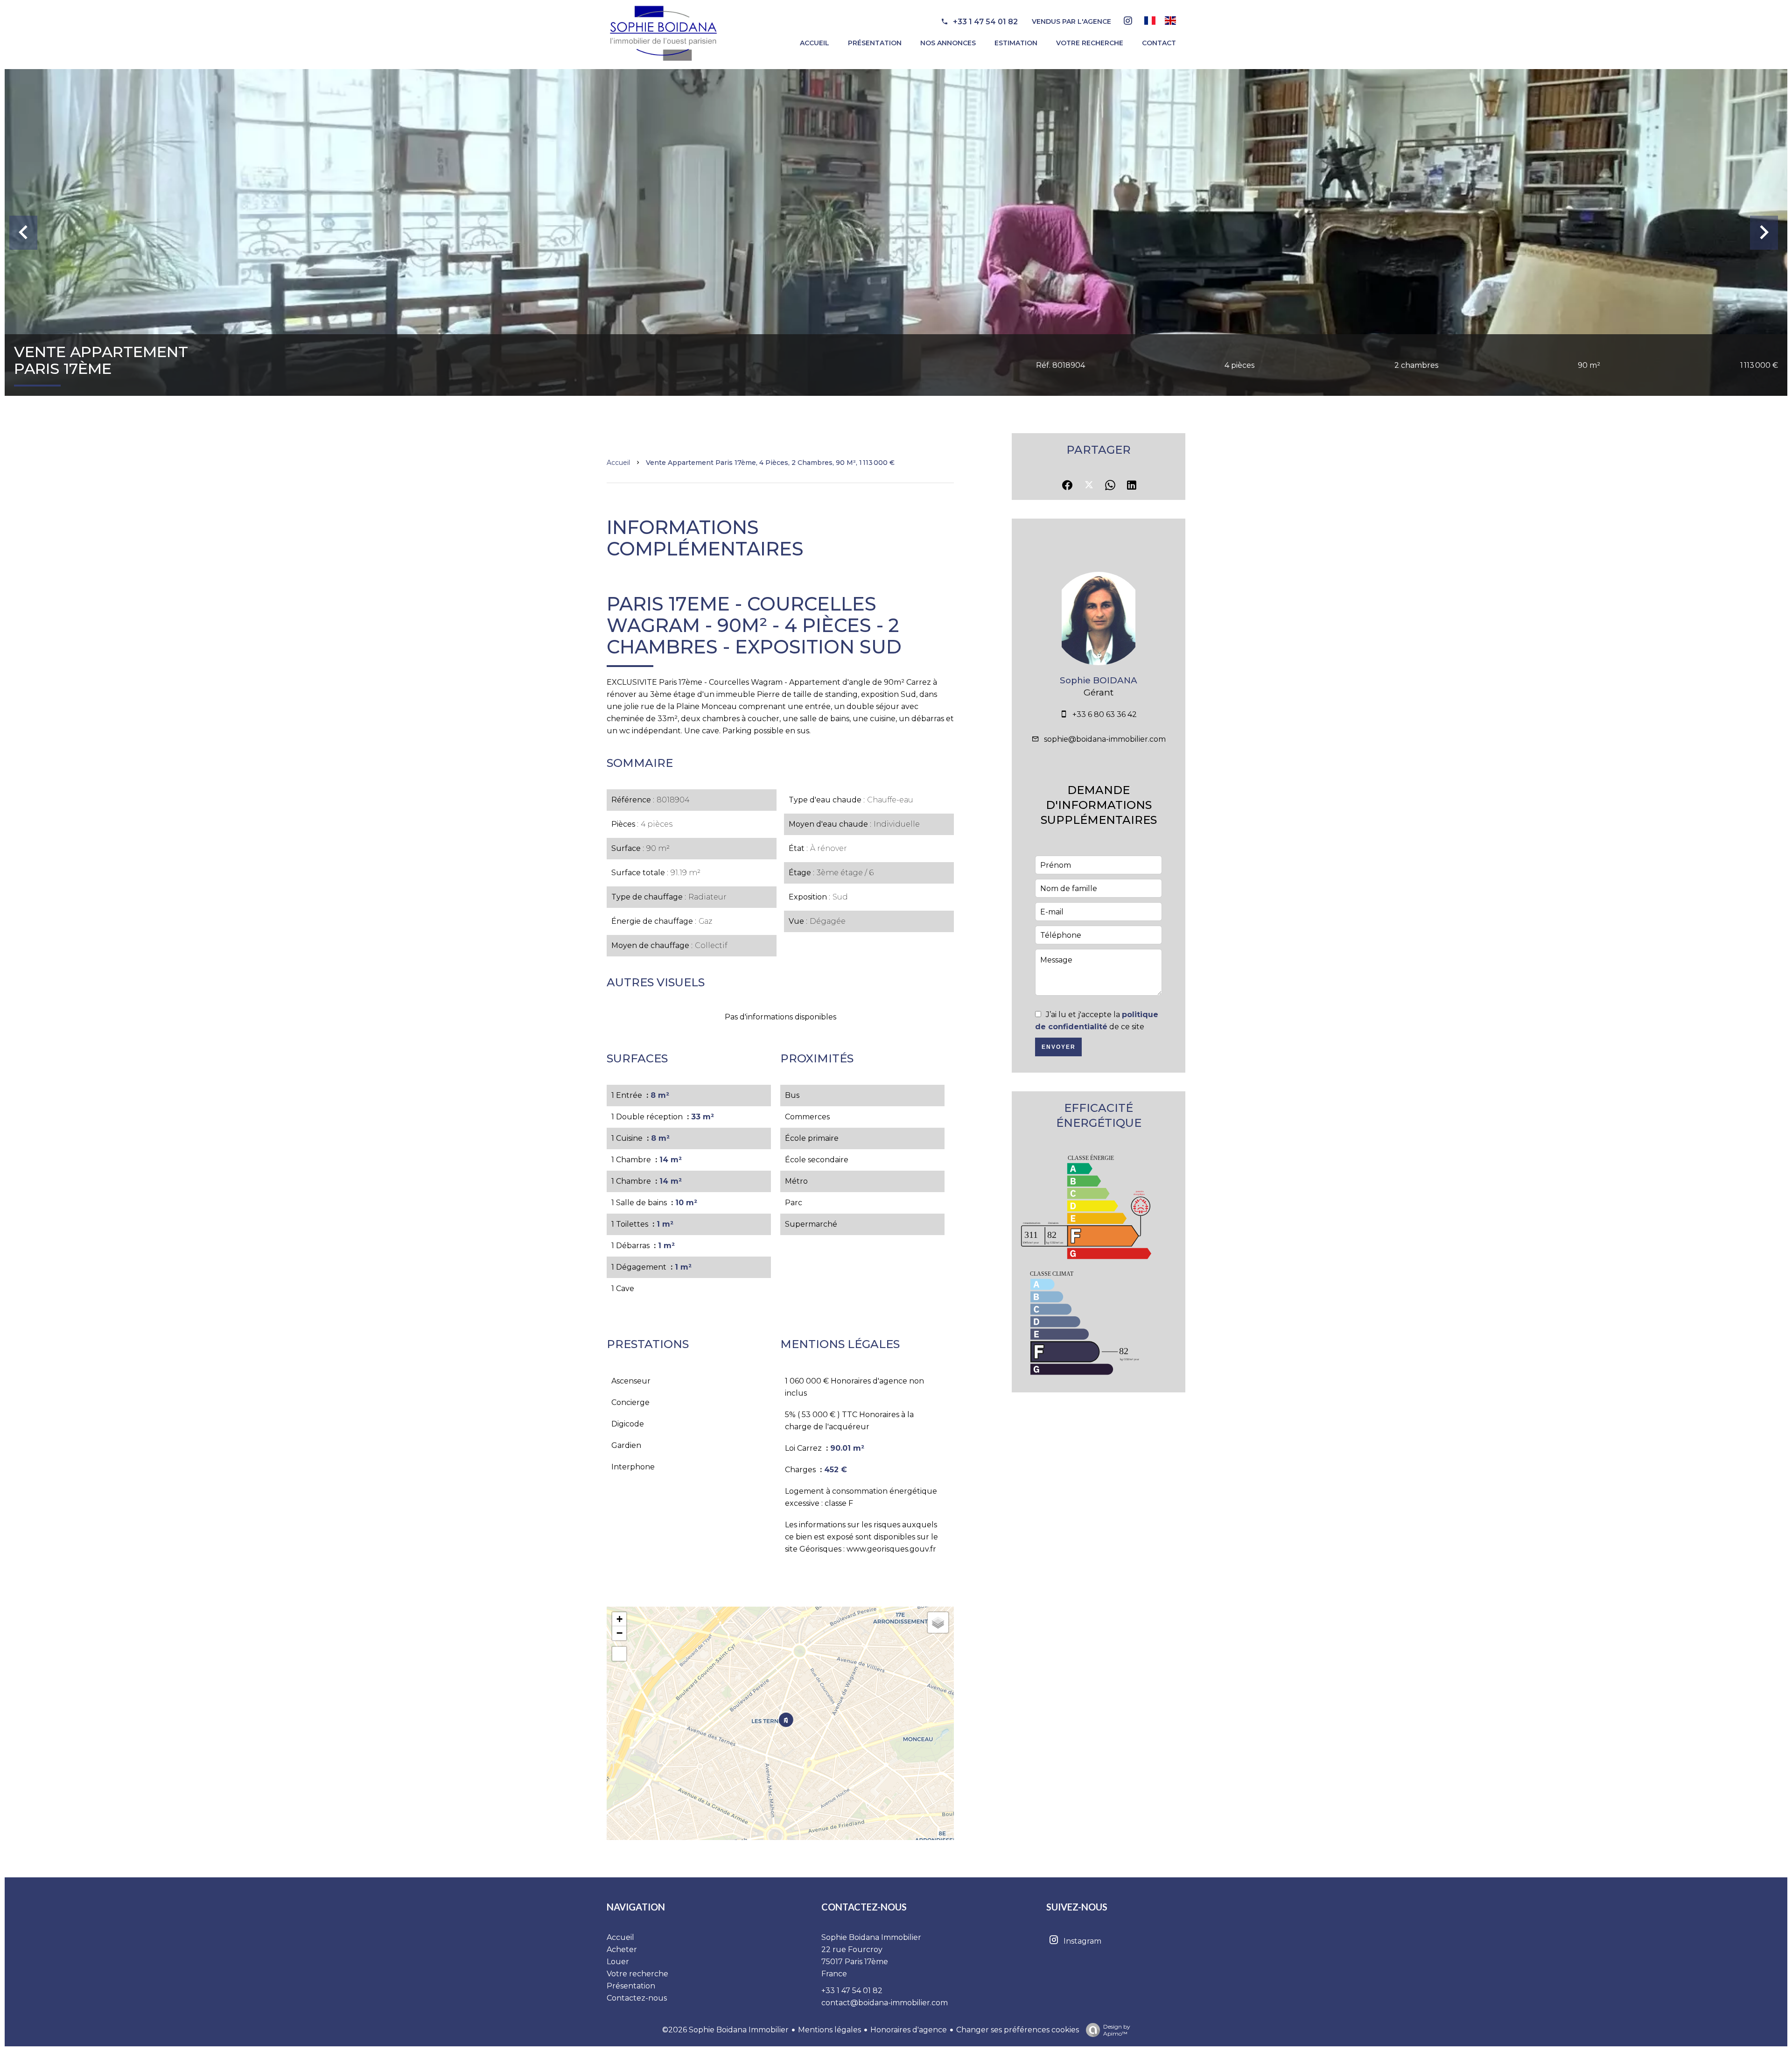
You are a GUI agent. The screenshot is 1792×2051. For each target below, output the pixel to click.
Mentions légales (829, 2030)
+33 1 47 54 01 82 (985, 22)
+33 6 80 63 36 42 (1105, 714)
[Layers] (938, 1623)
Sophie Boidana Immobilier (871, 1937)
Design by (1117, 2030)
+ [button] (619, 1619)
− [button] (619, 1633)
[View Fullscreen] (619, 1654)
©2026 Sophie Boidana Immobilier (725, 2030)
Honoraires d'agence (909, 2030)
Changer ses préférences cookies (1018, 2030)
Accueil (618, 463)
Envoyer (1059, 1047)
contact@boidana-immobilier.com (885, 2003)
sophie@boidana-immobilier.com (1105, 739)
